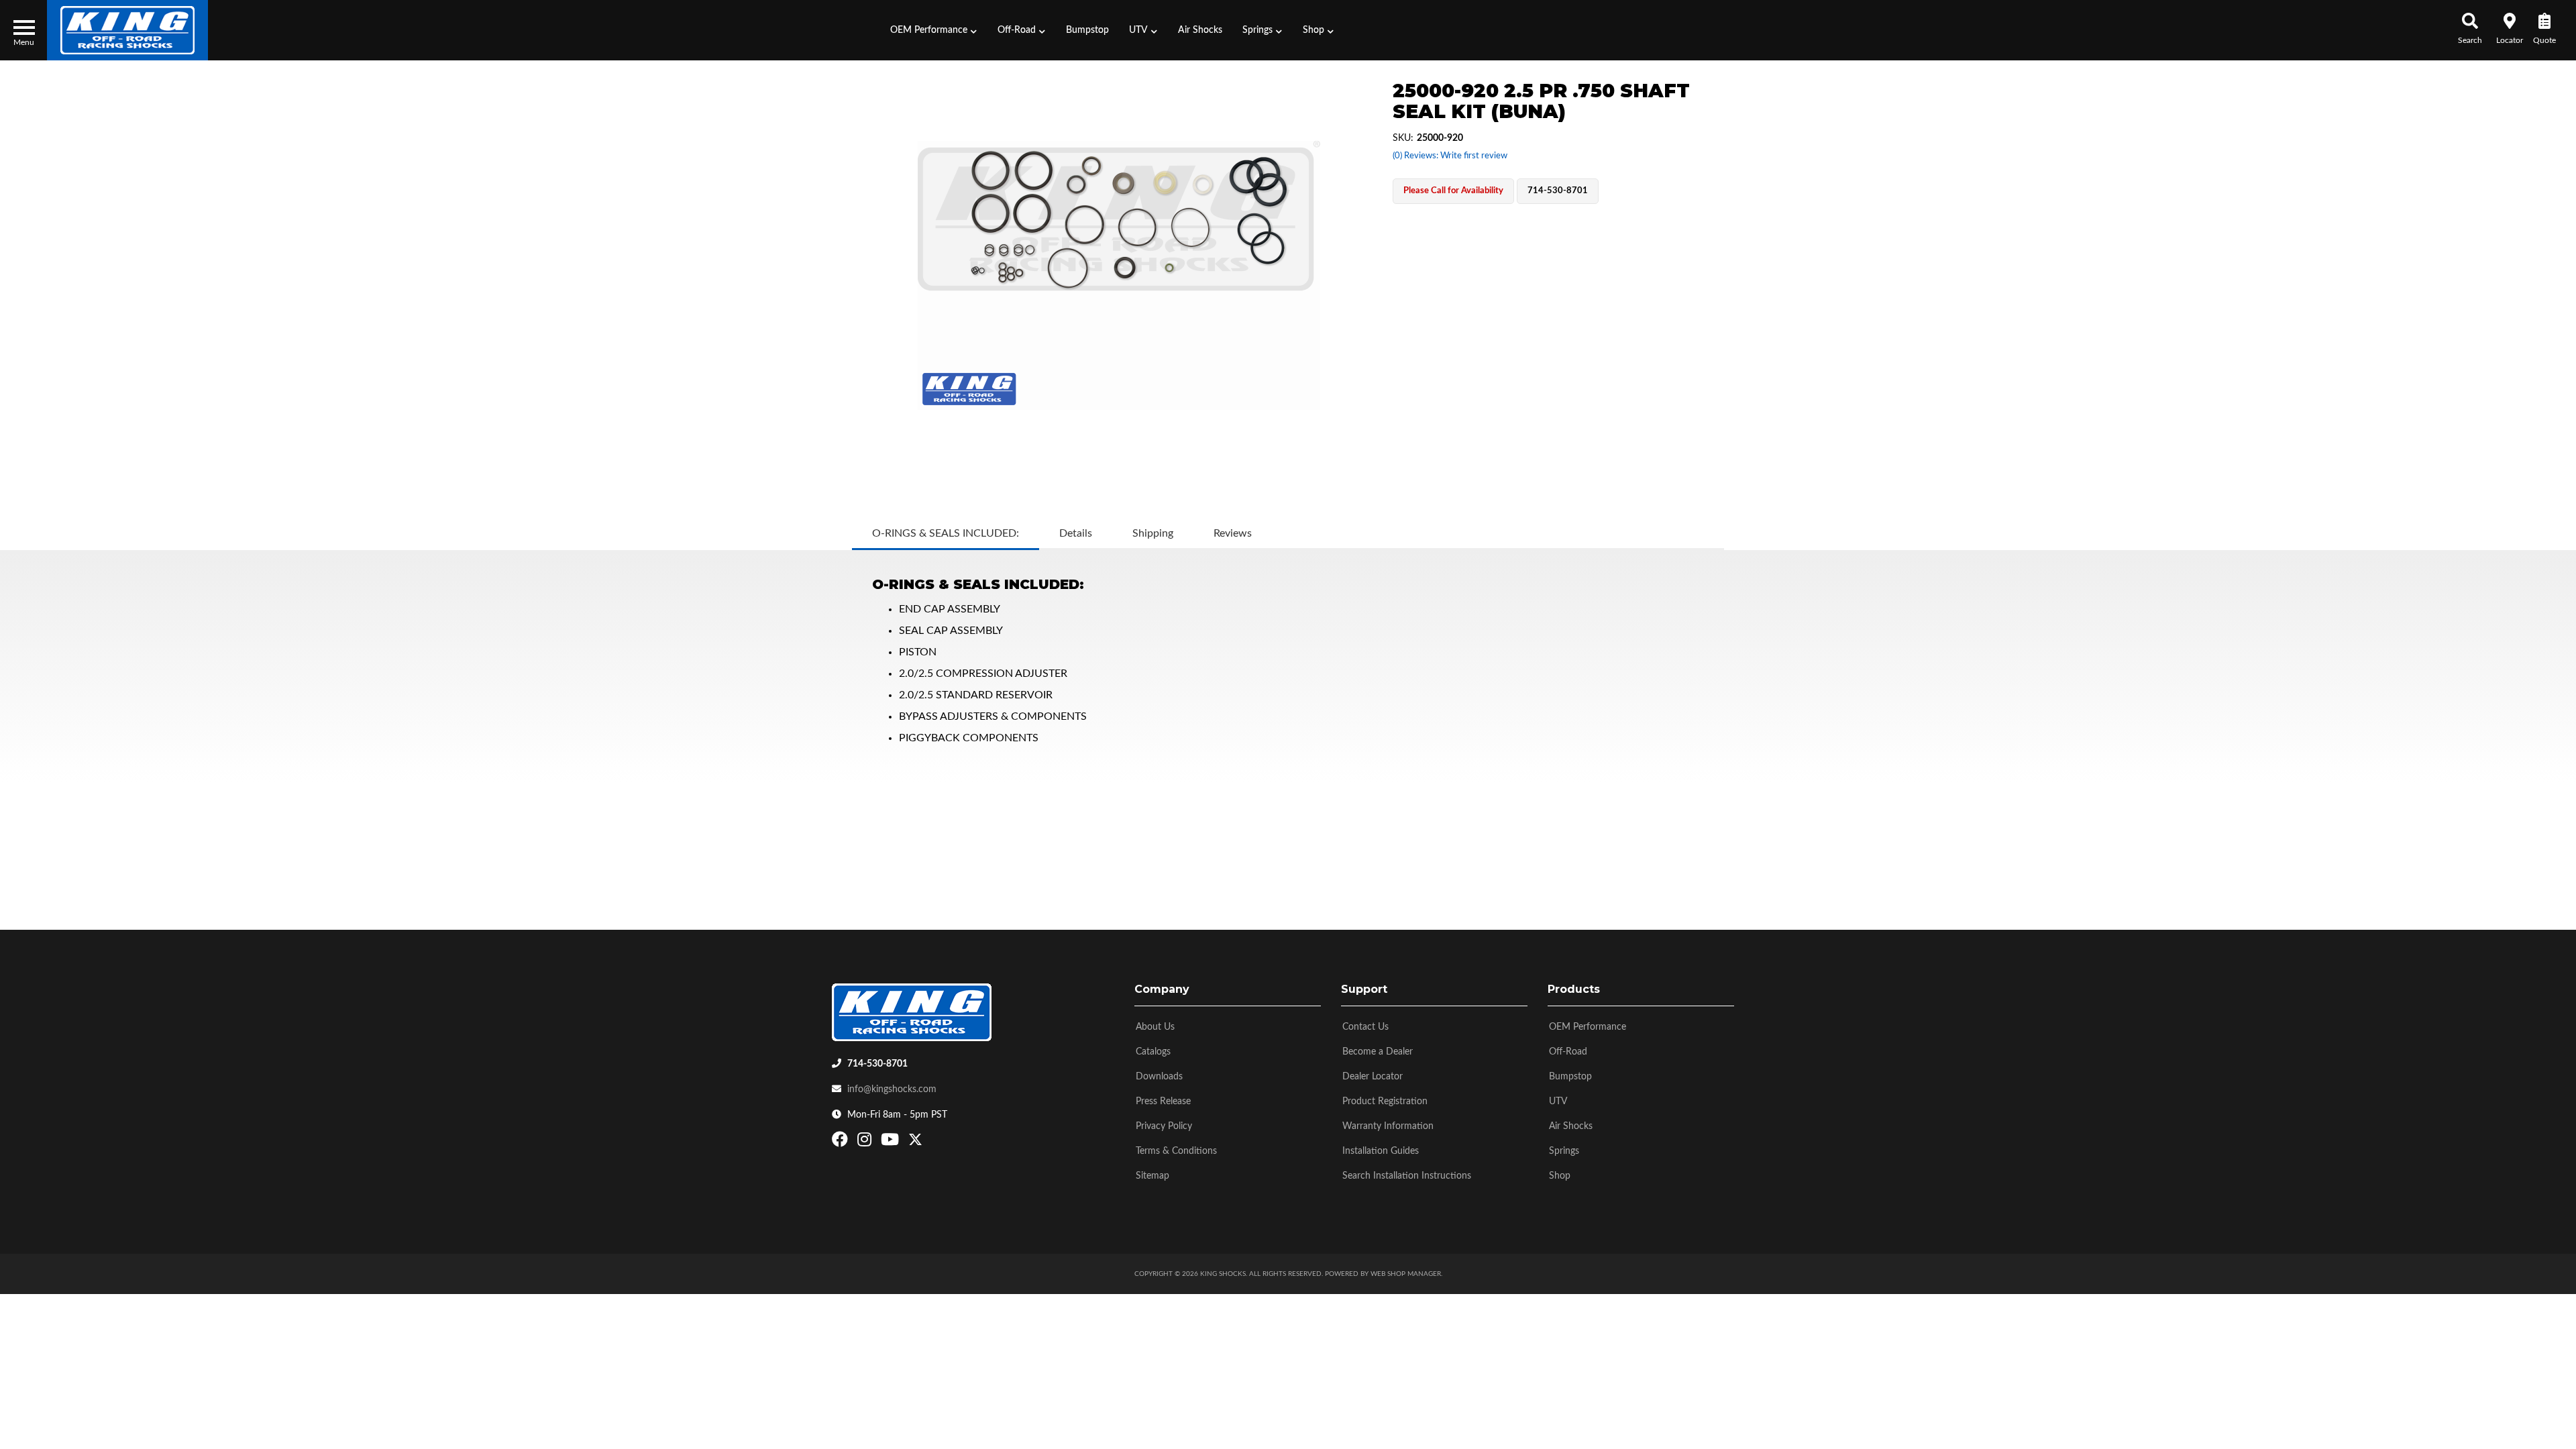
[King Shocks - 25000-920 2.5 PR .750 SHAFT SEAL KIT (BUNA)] (1119, 275)
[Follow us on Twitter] (915, 1142)
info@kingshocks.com (892, 1089)
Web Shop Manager (1406, 1274)
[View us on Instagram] (866, 1142)
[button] (934, 30)
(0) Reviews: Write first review (1450, 156)
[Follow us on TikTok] (929, 1142)
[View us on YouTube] (892, 1142)
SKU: (1403, 138)
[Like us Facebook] (842, 1142)
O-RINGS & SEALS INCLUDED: (946, 533)
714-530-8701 (877, 1064)
